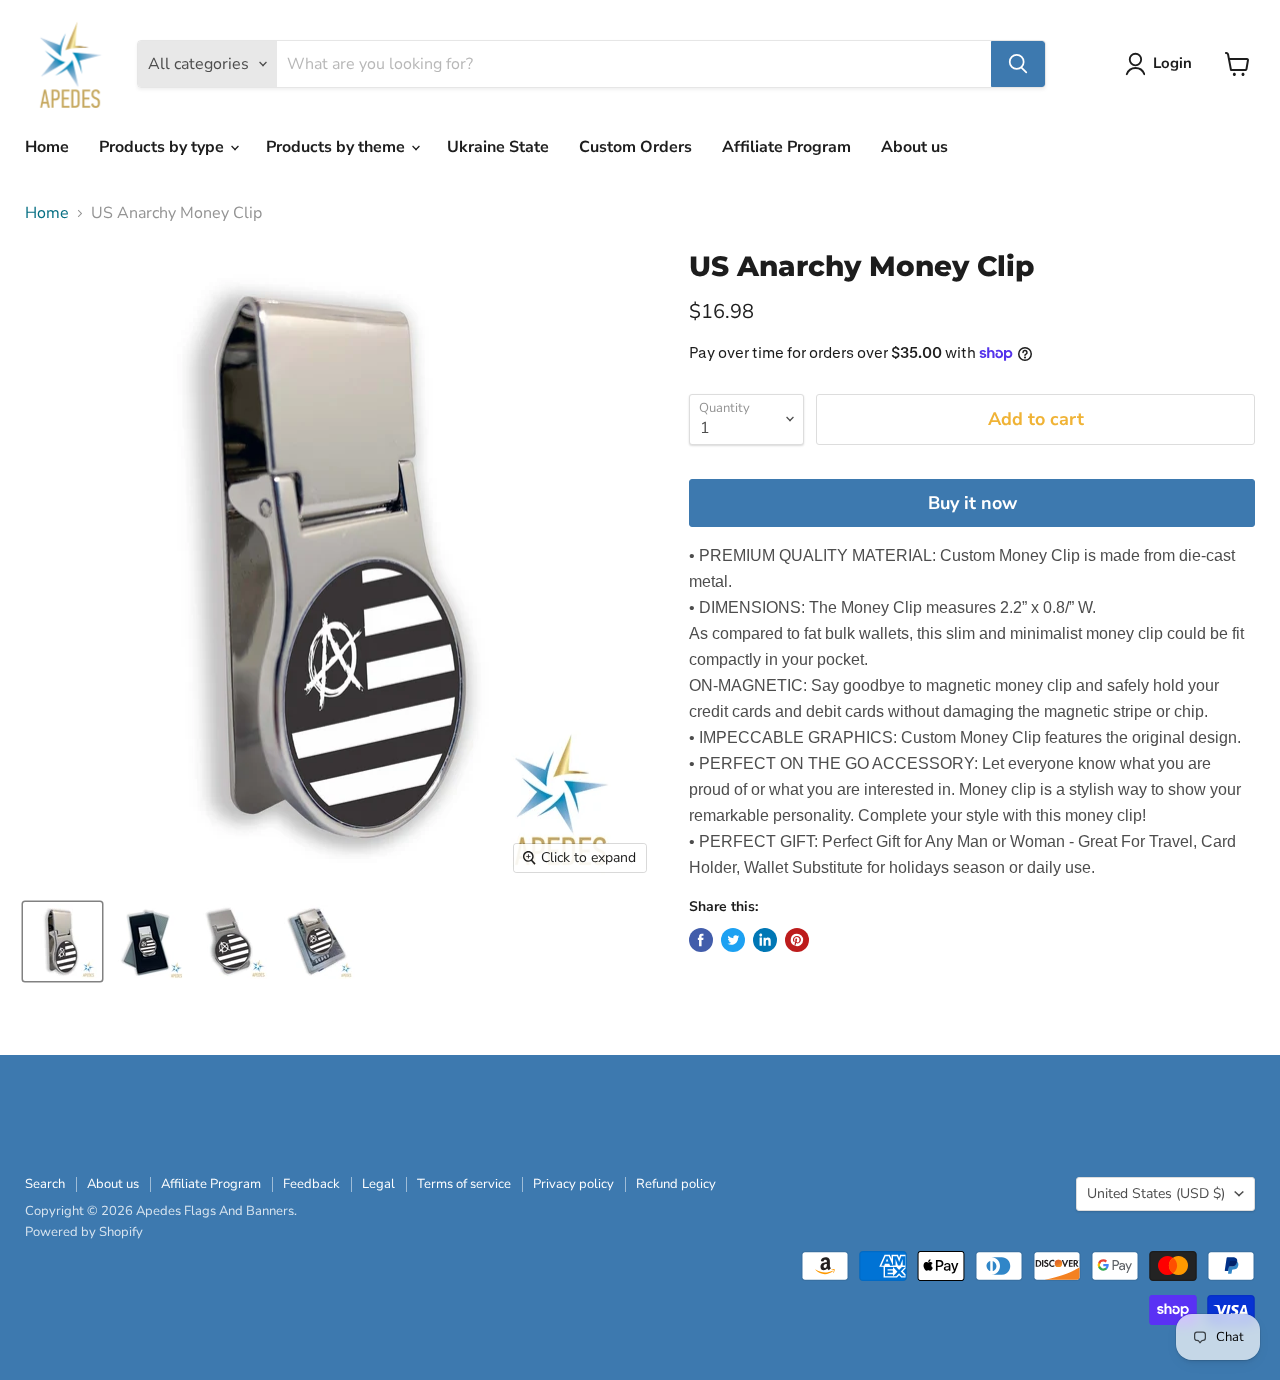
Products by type (163, 147)
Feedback (311, 1184)
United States (1156, 1193)
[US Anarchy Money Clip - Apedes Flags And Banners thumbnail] (62, 941)
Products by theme (337, 147)
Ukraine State (498, 147)
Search (45, 1184)
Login (1172, 63)
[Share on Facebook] (701, 940)
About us (914, 147)
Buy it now (972, 503)
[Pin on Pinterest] (797, 940)
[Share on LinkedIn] (765, 940)
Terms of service (464, 1184)
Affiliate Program (786, 147)
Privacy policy (573, 1184)
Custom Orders (635, 147)
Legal (378, 1184)
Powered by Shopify (84, 1232)
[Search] (1018, 64)
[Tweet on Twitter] (733, 940)
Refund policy (676, 1184)
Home (47, 147)
